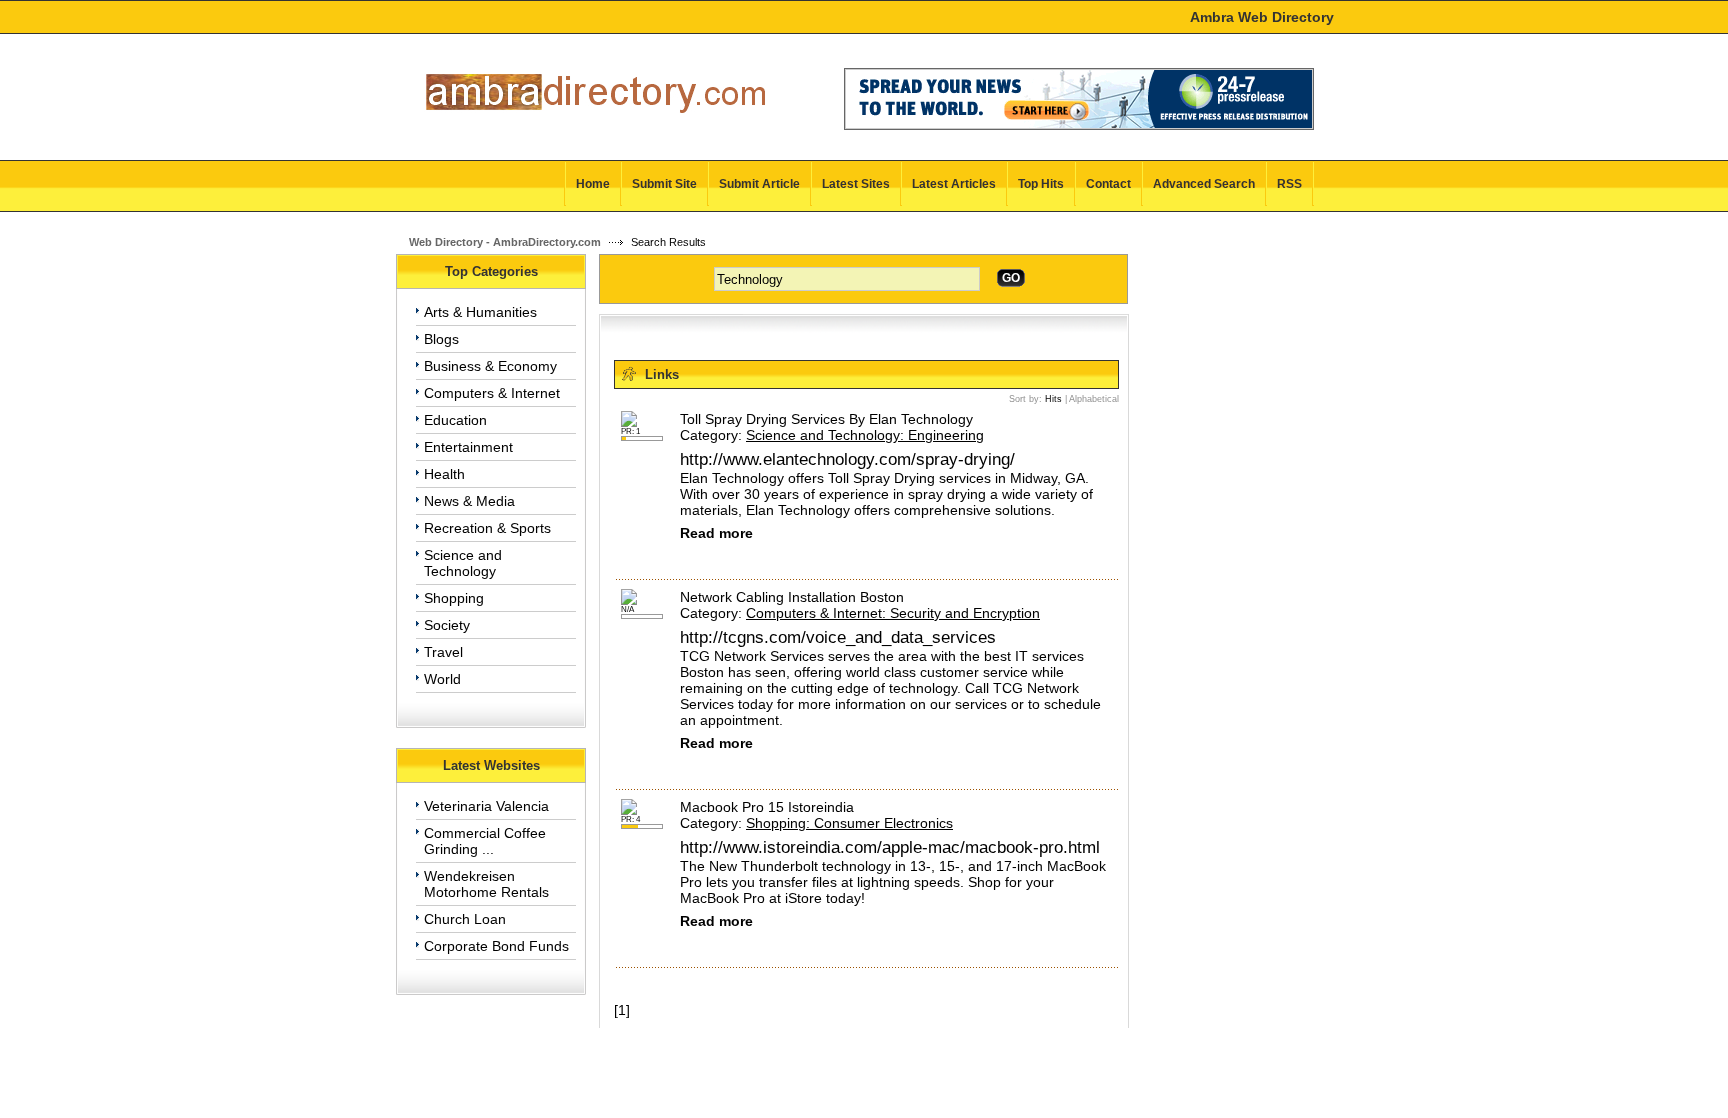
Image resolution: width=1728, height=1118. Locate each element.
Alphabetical (1094, 399)
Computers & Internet (492, 393)
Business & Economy (490, 366)
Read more (716, 533)
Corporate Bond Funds (496, 946)
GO (1011, 278)
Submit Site (664, 184)
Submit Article (759, 184)
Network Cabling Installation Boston (792, 597)
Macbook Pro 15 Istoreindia (767, 807)
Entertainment (468, 447)
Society (447, 625)
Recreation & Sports (487, 528)
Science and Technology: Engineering (865, 435)
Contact (1108, 184)
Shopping (454, 598)
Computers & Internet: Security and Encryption (893, 613)
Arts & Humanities (480, 312)
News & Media (469, 501)
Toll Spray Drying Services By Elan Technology (826, 419)
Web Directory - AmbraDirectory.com (505, 242)
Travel (443, 652)
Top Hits (1041, 184)
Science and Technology (463, 563)
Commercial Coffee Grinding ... (485, 841)
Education (455, 420)
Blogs (441, 339)
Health (444, 474)
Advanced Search (1204, 184)
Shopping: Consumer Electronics (849, 823)
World (442, 679)
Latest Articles (954, 184)
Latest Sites (856, 184)
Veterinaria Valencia (486, 806)
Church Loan (465, 919)
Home (593, 184)
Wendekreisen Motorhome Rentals (486, 884)
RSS (1289, 184)
